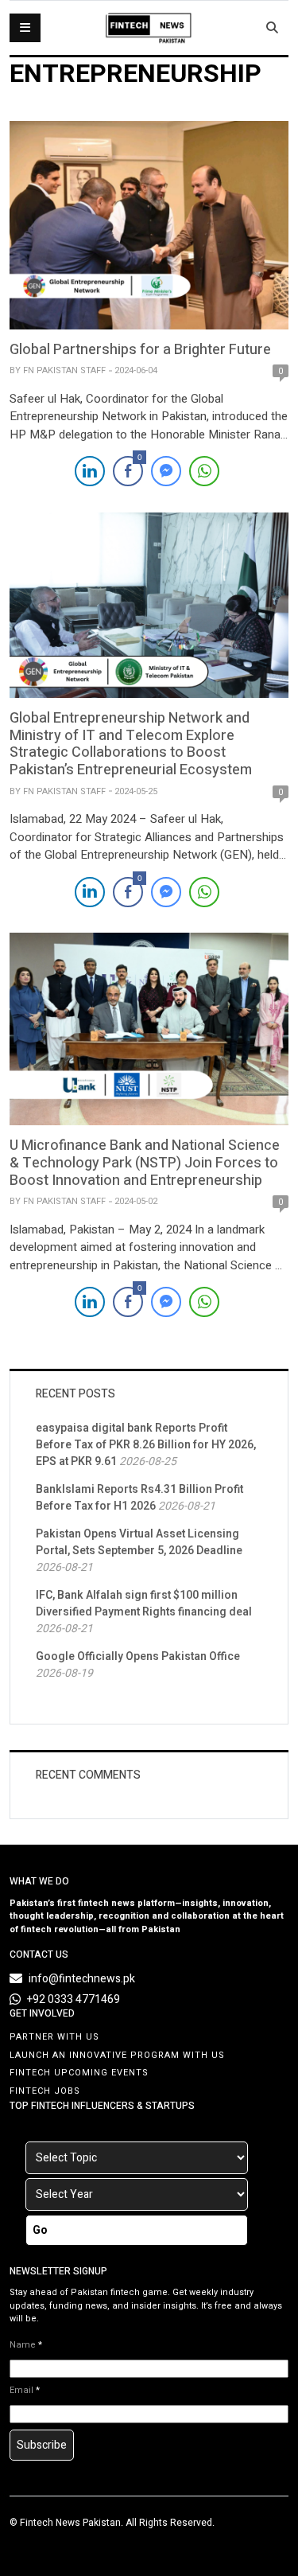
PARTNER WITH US (54, 2037)
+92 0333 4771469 (74, 1999)
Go (40, 2230)
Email (25, 2391)
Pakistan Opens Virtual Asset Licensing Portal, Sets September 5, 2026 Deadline (139, 1542)
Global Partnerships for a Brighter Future (140, 350)
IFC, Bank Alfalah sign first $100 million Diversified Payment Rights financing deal (144, 1604)
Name (26, 2345)
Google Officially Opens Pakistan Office (138, 1656)
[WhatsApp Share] (204, 471)
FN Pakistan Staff (64, 370)
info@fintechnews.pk (82, 1979)
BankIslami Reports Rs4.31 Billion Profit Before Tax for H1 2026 (139, 1498)
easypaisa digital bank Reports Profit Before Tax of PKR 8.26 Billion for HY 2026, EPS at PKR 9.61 (146, 1445)
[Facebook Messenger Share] (166, 471)
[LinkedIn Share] (90, 471)
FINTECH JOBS (45, 2091)
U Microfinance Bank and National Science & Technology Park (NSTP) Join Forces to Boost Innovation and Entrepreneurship (145, 1163)
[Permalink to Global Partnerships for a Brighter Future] (149, 224)
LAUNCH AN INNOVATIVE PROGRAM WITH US (117, 2055)
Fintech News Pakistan (70, 2523)
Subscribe (42, 2445)
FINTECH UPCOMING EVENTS (79, 2073)
